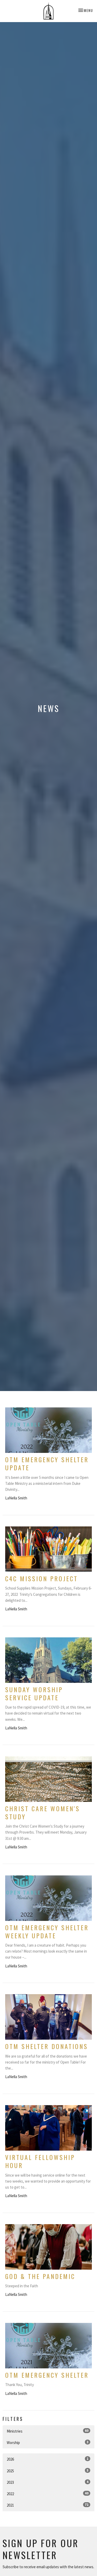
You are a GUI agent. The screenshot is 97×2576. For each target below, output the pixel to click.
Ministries (48, 2431)
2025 (48, 2471)
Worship (48, 2442)
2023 (48, 2482)
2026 (48, 2459)
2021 (48, 2505)
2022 (48, 2494)
